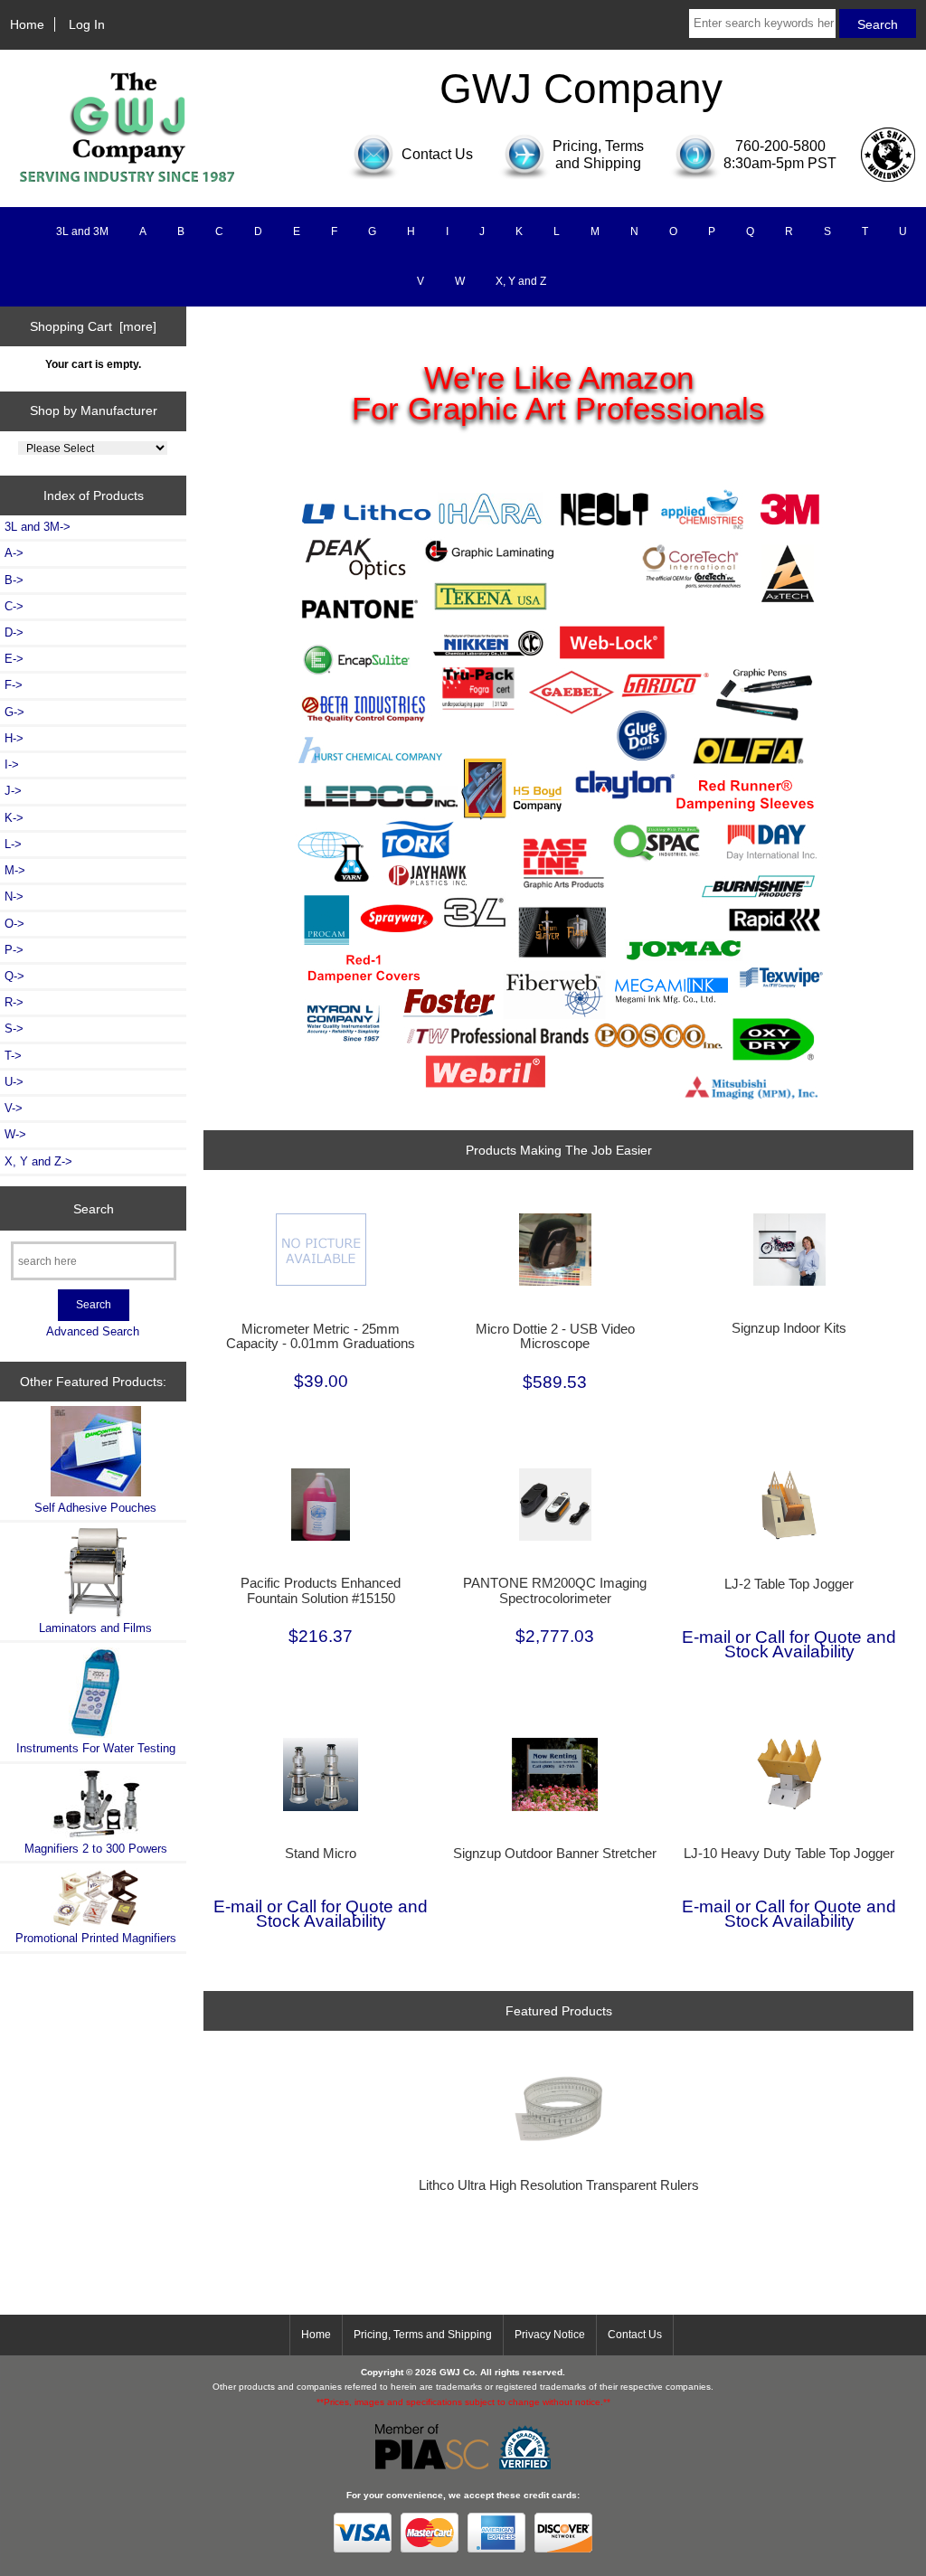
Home (27, 24)
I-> (12, 764)
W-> (15, 1134)
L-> (13, 844)
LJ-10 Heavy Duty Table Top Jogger (789, 1854)
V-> (14, 1108)
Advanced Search (93, 1331)
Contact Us (635, 2335)
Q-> (14, 976)
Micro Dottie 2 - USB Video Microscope (555, 1336)
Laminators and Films (95, 1628)
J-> (13, 791)
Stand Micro (321, 1854)
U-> (14, 1082)
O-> (14, 924)
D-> (14, 632)
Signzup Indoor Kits (789, 1328)
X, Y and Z (521, 281)
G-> (14, 712)
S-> (14, 1029)
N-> (14, 896)
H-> (14, 738)
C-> (14, 606)
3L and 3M (82, 231)
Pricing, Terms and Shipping (423, 2335)
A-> (14, 553)
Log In (87, 24)
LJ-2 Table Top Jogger (789, 1584)
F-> (14, 685)
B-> (14, 580)
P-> (14, 950)
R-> (14, 1002)
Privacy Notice (550, 2335)
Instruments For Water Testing (96, 1748)
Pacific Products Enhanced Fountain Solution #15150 (321, 1590)
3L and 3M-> (38, 527)
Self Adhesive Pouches (95, 1508)
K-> (14, 818)
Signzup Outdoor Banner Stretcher (555, 1854)
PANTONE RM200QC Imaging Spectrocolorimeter (555, 1590)
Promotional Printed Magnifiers (96, 1938)
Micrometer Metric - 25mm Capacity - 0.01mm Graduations (321, 1336)
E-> (14, 659)
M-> (15, 870)
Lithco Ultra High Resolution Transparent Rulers (559, 2185)
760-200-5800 (780, 146)
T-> (13, 1056)
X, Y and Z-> (38, 1161)
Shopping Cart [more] (93, 326)
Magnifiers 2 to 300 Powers (96, 1849)
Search (94, 1208)
